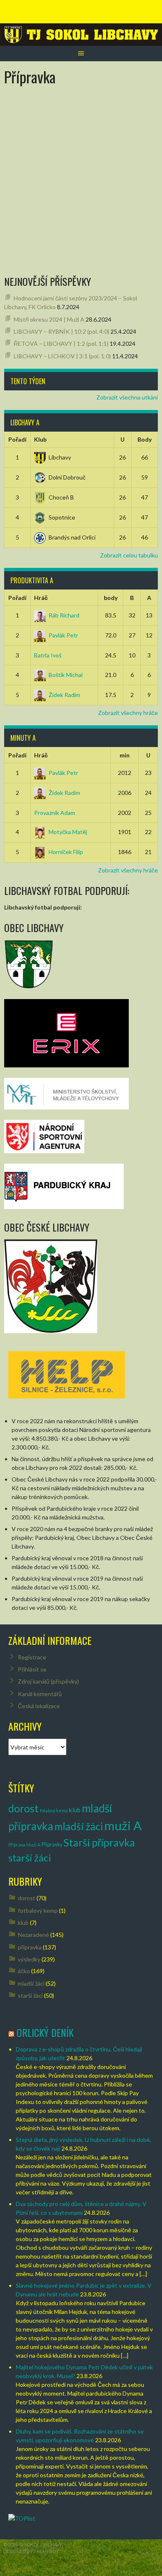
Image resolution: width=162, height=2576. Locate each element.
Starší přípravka (99, 1843)
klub (75, 1810)
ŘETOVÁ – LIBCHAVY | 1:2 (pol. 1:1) (61, 344)
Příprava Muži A (24, 1845)
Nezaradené (33, 1935)
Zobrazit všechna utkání (127, 397)
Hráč (41, 598)
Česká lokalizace (39, 1706)
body (111, 598)
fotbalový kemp (38, 1910)
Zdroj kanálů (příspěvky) (48, 1681)
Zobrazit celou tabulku (129, 555)
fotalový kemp (54, 1810)
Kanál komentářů (40, 1694)
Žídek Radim (64, 695)
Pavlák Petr (63, 635)
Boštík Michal (66, 675)
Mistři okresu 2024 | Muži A (49, 319)
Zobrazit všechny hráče (128, 713)
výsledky (29, 1959)
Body (145, 439)
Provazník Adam (55, 813)
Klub (40, 439)
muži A (123, 1825)
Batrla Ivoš (48, 655)
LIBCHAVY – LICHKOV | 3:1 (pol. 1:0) (62, 356)
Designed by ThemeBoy (31, 2551)
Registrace (32, 1657)
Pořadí (17, 439)
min (125, 755)
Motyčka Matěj (68, 832)
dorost (23, 1808)
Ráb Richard (64, 615)
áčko (24, 1971)
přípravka (30, 1947)
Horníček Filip (66, 852)
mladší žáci (79, 1826)
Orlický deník (45, 2032)
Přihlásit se (32, 1669)
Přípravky (52, 1845)
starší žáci (30, 1858)
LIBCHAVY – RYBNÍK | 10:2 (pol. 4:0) (61, 331)
